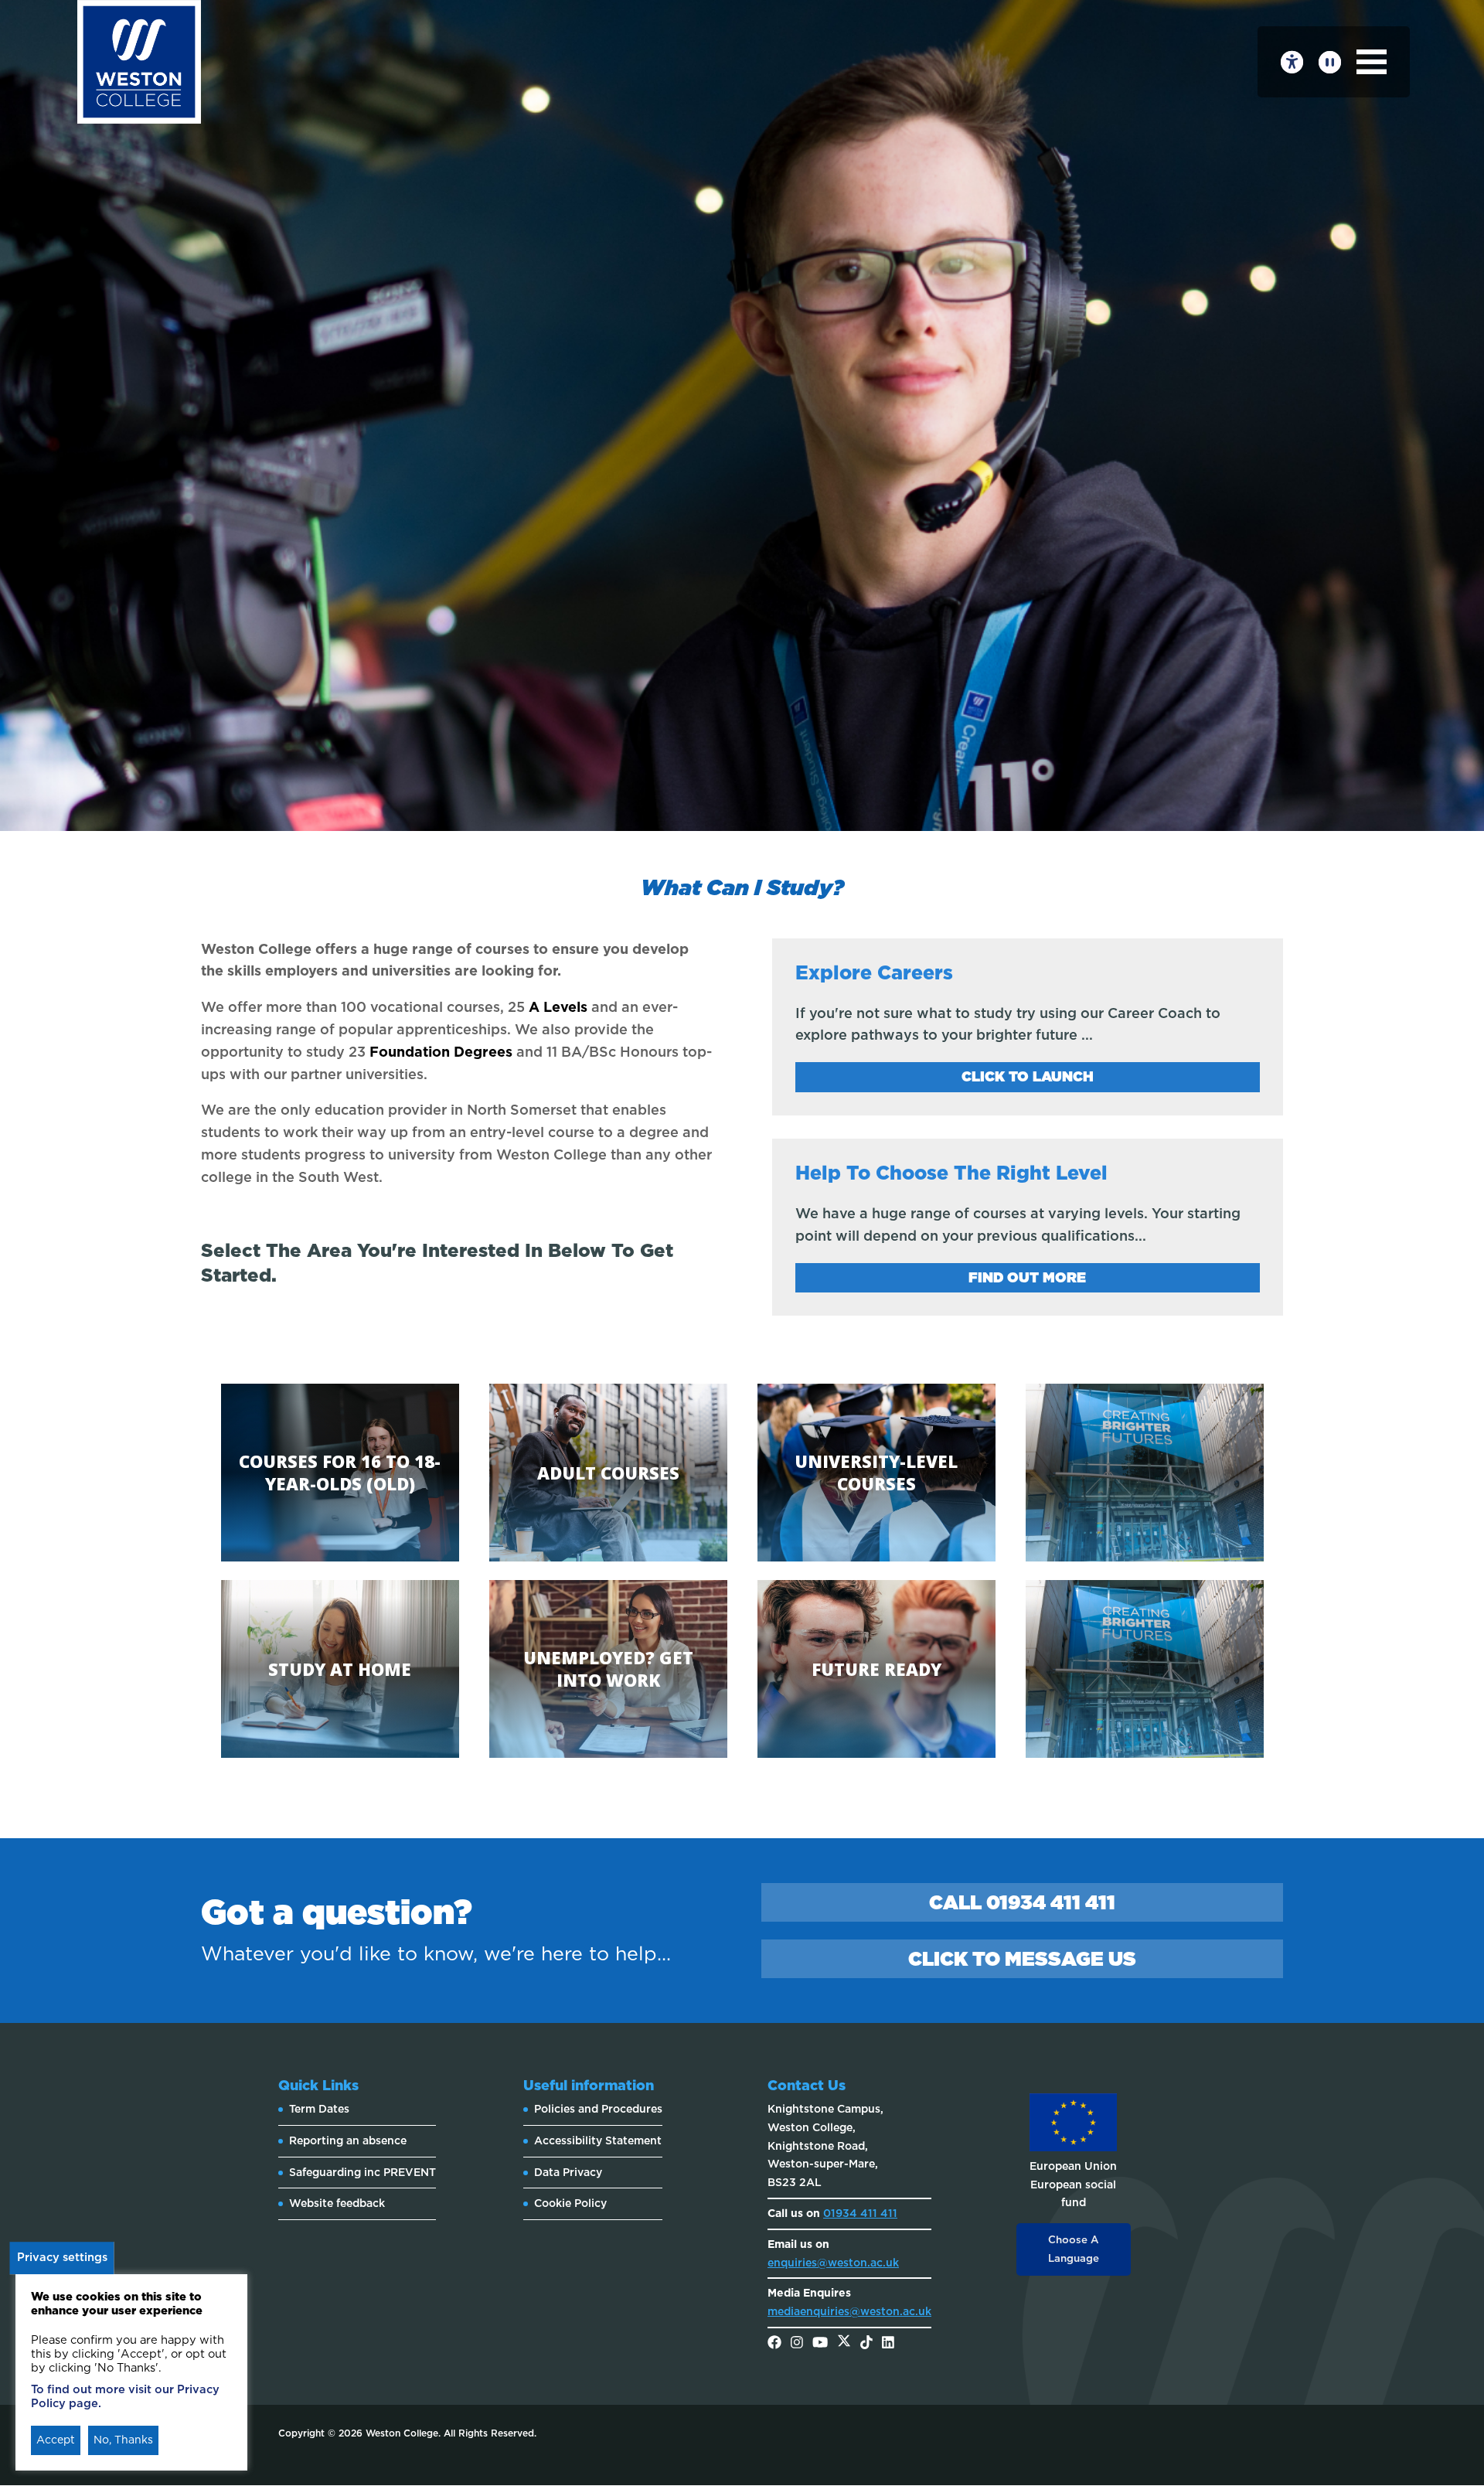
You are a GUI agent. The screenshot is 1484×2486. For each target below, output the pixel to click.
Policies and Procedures (598, 2109)
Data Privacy (568, 2172)
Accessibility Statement (598, 2140)
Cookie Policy (570, 2203)
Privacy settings (62, 2257)
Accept (56, 2440)
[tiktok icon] (866, 2344)
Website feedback (337, 2203)
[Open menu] (1372, 62)
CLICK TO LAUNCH (1028, 1076)
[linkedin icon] (888, 2344)
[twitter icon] (844, 2344)
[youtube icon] (820, 2344)
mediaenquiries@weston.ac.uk (849, 2311)
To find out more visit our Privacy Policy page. (125, 2396)
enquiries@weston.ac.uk (833, 2263)
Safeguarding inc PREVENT (362, 2172)
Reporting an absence (348, 2140)
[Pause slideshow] (1330, 62)
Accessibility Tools (1292, 62)
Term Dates (319, 2109)
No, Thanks (123, 2440)
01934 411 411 (860, 2213)
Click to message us (1022, 1959)
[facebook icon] (774, 2344)
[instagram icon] (797, 2344)
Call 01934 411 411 (1022, 1902)
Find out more (1027, 1277)
